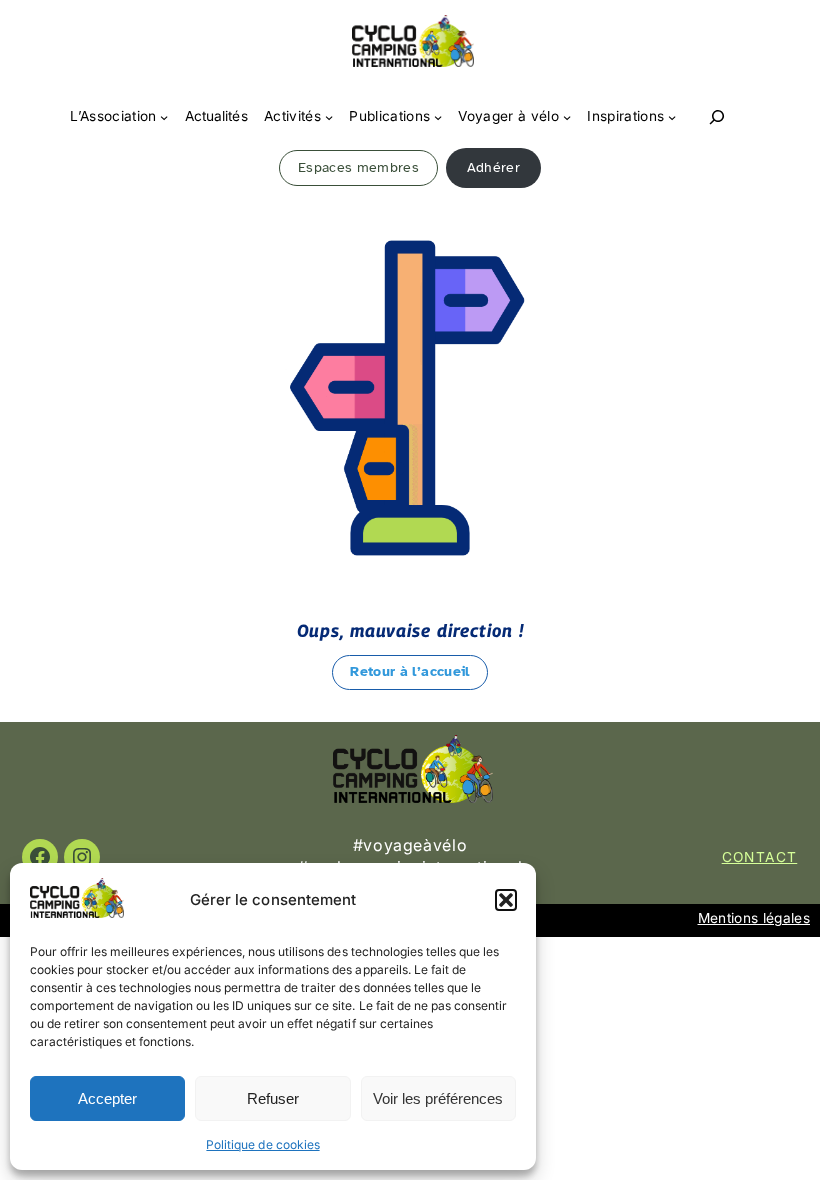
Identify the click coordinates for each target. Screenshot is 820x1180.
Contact (760, 857)
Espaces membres (358, 167)
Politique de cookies (262, 1144)
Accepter (107, 1098)
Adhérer (493, 167)
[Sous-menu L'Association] (164, 117)
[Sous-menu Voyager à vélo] (567, 117)
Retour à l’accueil (409, 671)
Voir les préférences (438, 1098)
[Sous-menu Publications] (438, 117)
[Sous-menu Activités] (329, 117)
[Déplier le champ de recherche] (717, 117)
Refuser (273, 1098)
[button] (506, 900)
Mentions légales (754, 918)
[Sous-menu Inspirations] (672, 117)
